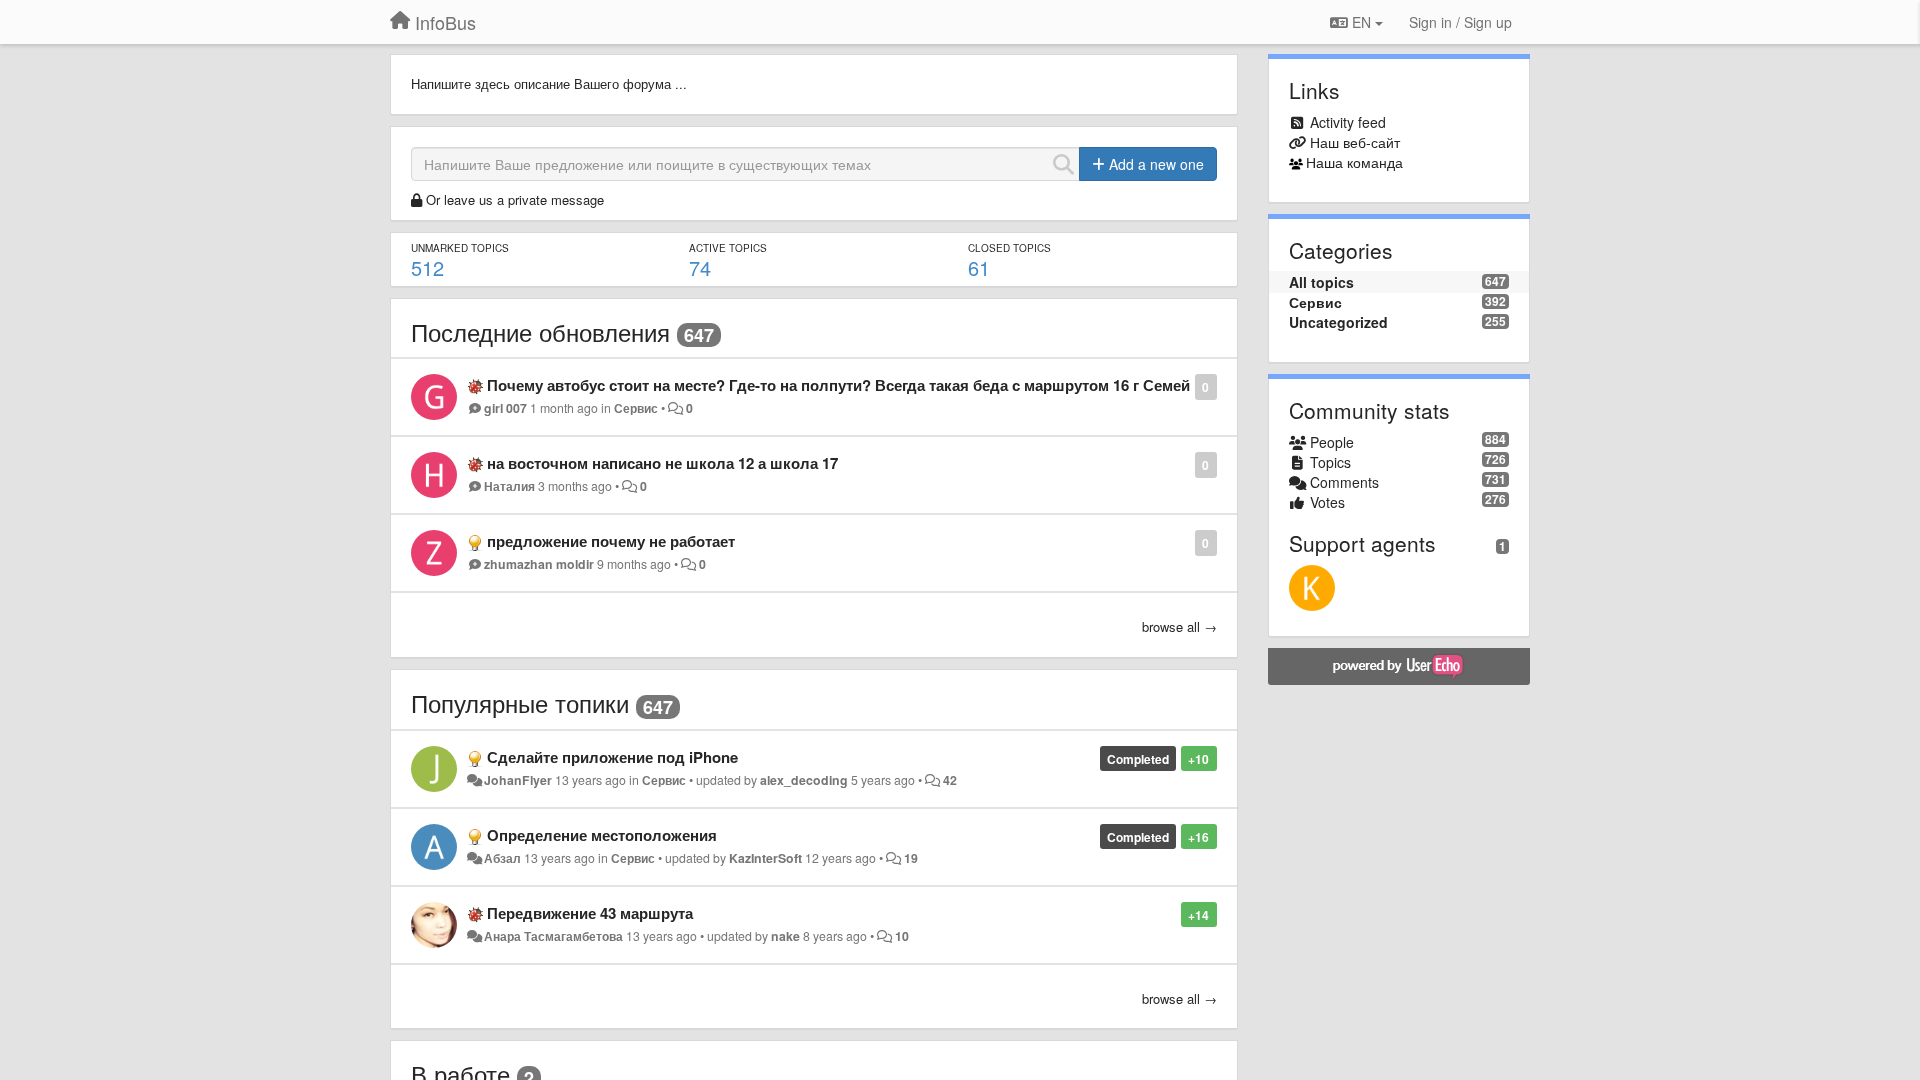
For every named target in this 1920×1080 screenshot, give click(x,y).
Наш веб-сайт (1355, 142)
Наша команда (1354, 162)
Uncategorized (1338, 322)
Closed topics (1009, 248)
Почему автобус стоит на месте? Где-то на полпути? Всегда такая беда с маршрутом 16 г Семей (838, 385)
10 (902, 936)
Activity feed (1348, 122)
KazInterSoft (765, 858)
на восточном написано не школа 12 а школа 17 (662, 463)
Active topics (728, 248)
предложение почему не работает (611, 541)
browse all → (1179, 626)
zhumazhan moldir (539, 564)
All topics (1321, 282)
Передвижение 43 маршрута (590, 913)
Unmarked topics (460, 248)
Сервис (636, 408)
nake (785, 936)
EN (1361, 22)
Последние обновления (540, 331)
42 (950, 780)
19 (911, 858)
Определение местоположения (602, 835)
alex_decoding (804, 780)
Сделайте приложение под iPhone (612, 757)
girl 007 (505, 408)
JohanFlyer (518, 780)
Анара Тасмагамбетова (553, 936)
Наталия (509, 486)
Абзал (502, 858)
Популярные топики (520, 702)
